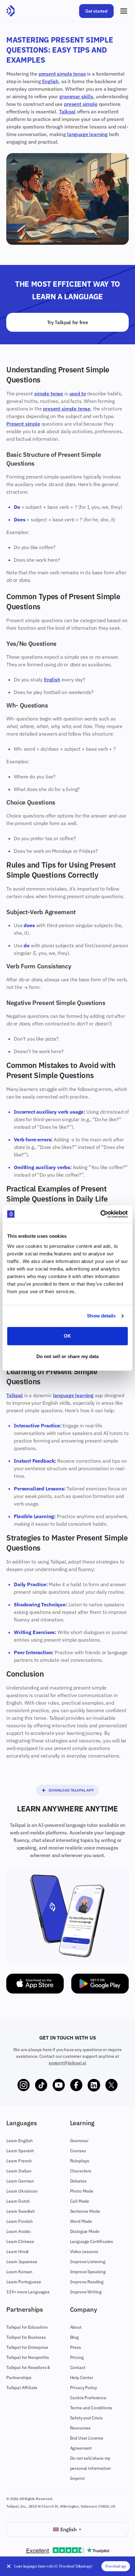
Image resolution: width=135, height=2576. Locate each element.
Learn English (19, 2141)
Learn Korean (19, 2272)
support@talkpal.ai (67, 2063)
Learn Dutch (18, 2201)
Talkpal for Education (27, 2327)
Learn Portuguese (24, 2282)
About (76, 2327)
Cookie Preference (88, 2398)
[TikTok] (41, 2085)
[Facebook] (76, 2085)
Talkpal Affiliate (22, 2388)
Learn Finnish (19, 2221)
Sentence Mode (85, 2211)
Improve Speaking (88, 2272)
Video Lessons (84, 2252)
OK (67, 1336)
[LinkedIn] (94, 2085)
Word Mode (81, 2221)
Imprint (77, 2478)
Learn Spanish (20, 2151)
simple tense (49, 393)
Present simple (23, 424)
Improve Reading (87, 2282)
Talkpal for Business (26, 2337)
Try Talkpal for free (68, 322)
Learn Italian (19, 2171)
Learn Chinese (20, 2241)
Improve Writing (86, 2292)
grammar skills (76, 96)
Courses (78, 2151)
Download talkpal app (71, 1790)
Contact (78, 2367)
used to (78, 393)
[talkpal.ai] (11, 11)
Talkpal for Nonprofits (27, 2357)
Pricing (77, 2357)
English (50, 81)
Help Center (82, 2378)
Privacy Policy (84, 2388)
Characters (81, 2171)
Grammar (79, 2141)
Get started (96, 11)
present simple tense (62, 74)
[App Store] (35, 1984)
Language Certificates (92, 2241)
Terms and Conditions (91, 2408)
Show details (101, 1316)
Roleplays (80, 2161)
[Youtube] (59, 2085)
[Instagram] (24, 2085)
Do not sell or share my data (68, 1356)
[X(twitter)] (111, 2085)
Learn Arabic (19, 2231)
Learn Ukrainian (22, 2191)
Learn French (19, 2161)
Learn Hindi (17, 2252)
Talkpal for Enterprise (27, 2347)
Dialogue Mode (85, 2231)
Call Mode (80, 2201)
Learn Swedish (21, 2211)
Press (76, 2347)
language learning (87, 134)
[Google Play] (100, 1984)
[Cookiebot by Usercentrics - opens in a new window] (100, 1214)
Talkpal (67, 112)
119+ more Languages (28, 2292)
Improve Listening (88, 2262)
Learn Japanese (22, 2262)
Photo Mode (82, 2191)
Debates (78, 2181)
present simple (81, 104)
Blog (74, 2337)
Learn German (20, 2181)
